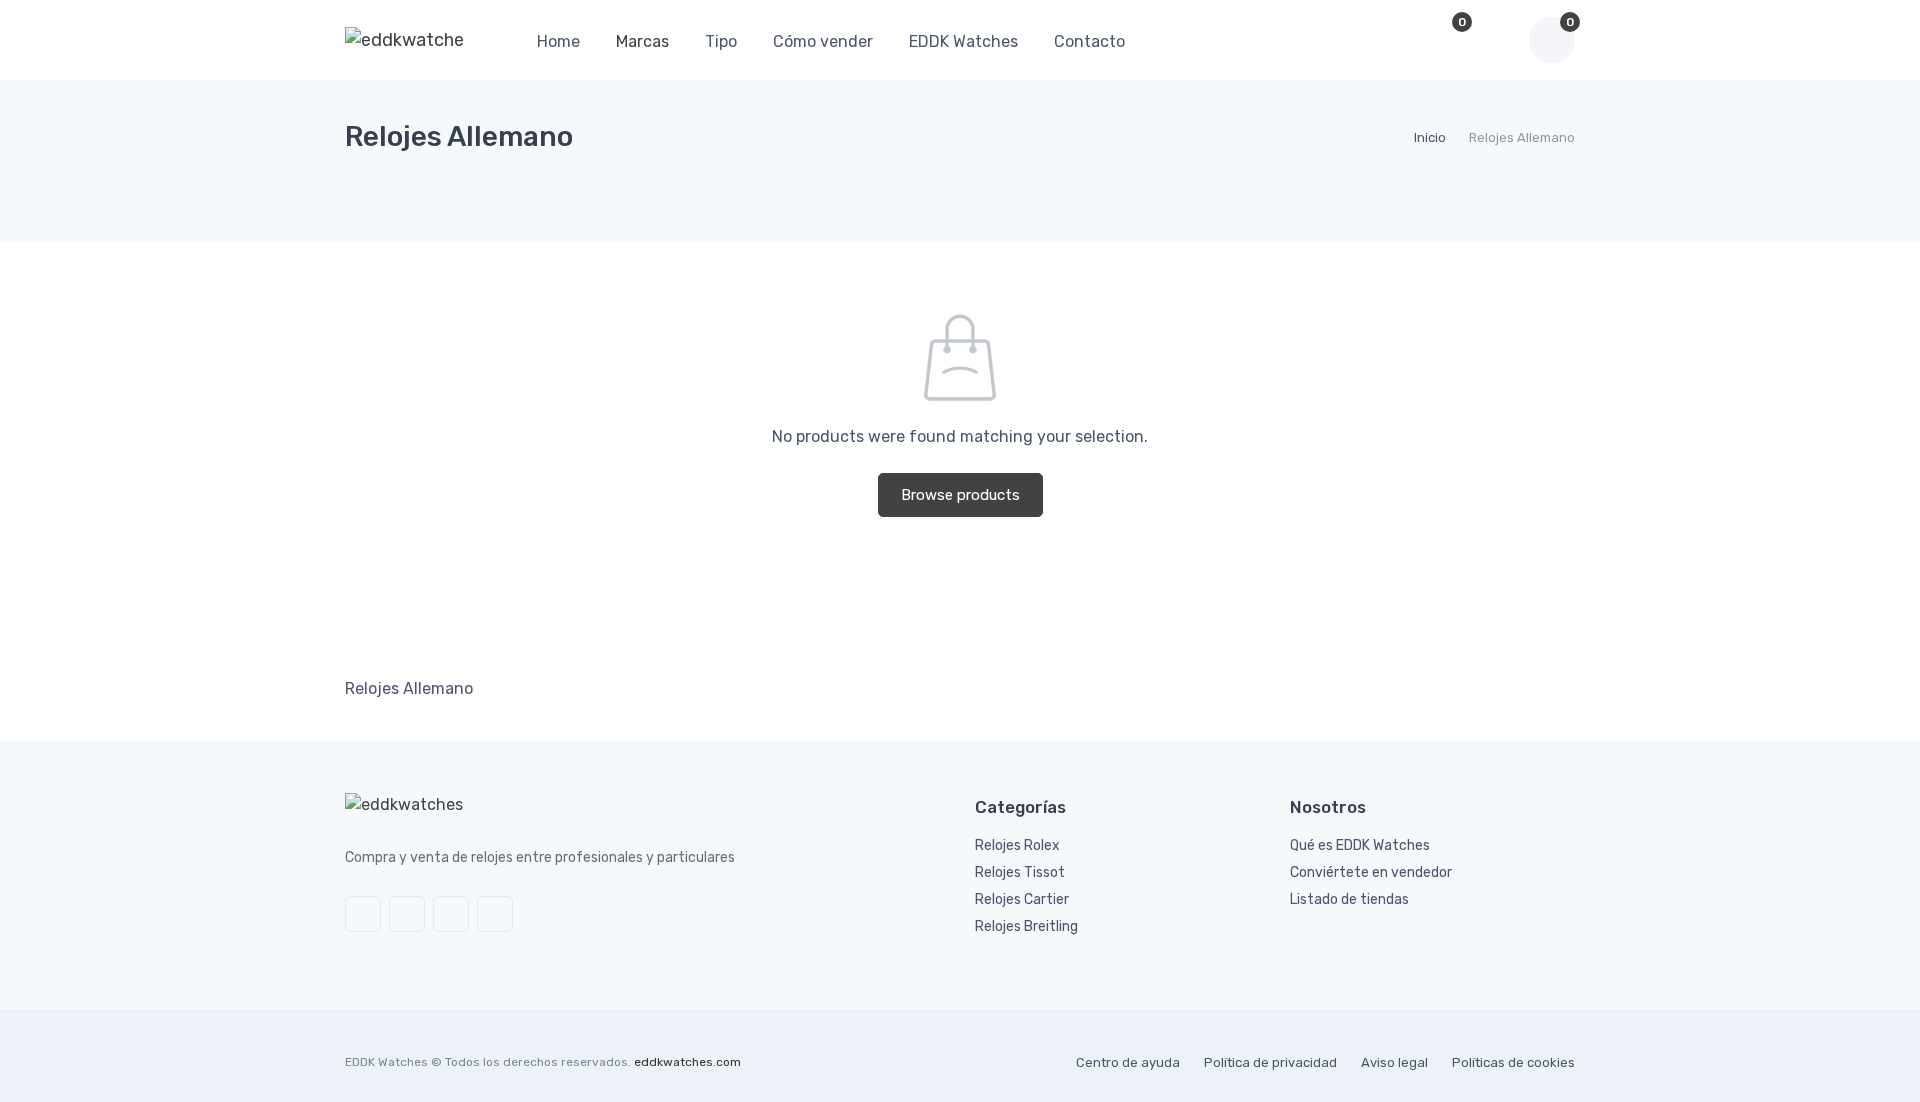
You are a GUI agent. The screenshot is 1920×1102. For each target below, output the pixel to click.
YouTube (495, 914)
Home (558, 41)
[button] (1398, 40)
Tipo (721, 41)
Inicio (1430, 137)
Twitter (363, 914)
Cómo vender (823, 41)
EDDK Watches (963, 41)
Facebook (407, 914)
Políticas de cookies (1513, 1062)
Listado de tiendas (1349, 899)
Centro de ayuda (1128, 1062)
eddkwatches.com (687, 1062)
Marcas (642, 41)
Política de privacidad (1270, 1062)
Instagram (451, 914)
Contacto (1089, 41)
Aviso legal (1394, 1062)
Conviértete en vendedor (1371, 872)
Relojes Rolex (1017, 845)
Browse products (960, 495)
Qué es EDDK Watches (1360, 845)
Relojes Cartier (1022, 899)
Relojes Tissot (1020, 872)
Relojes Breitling (1026, 926)
